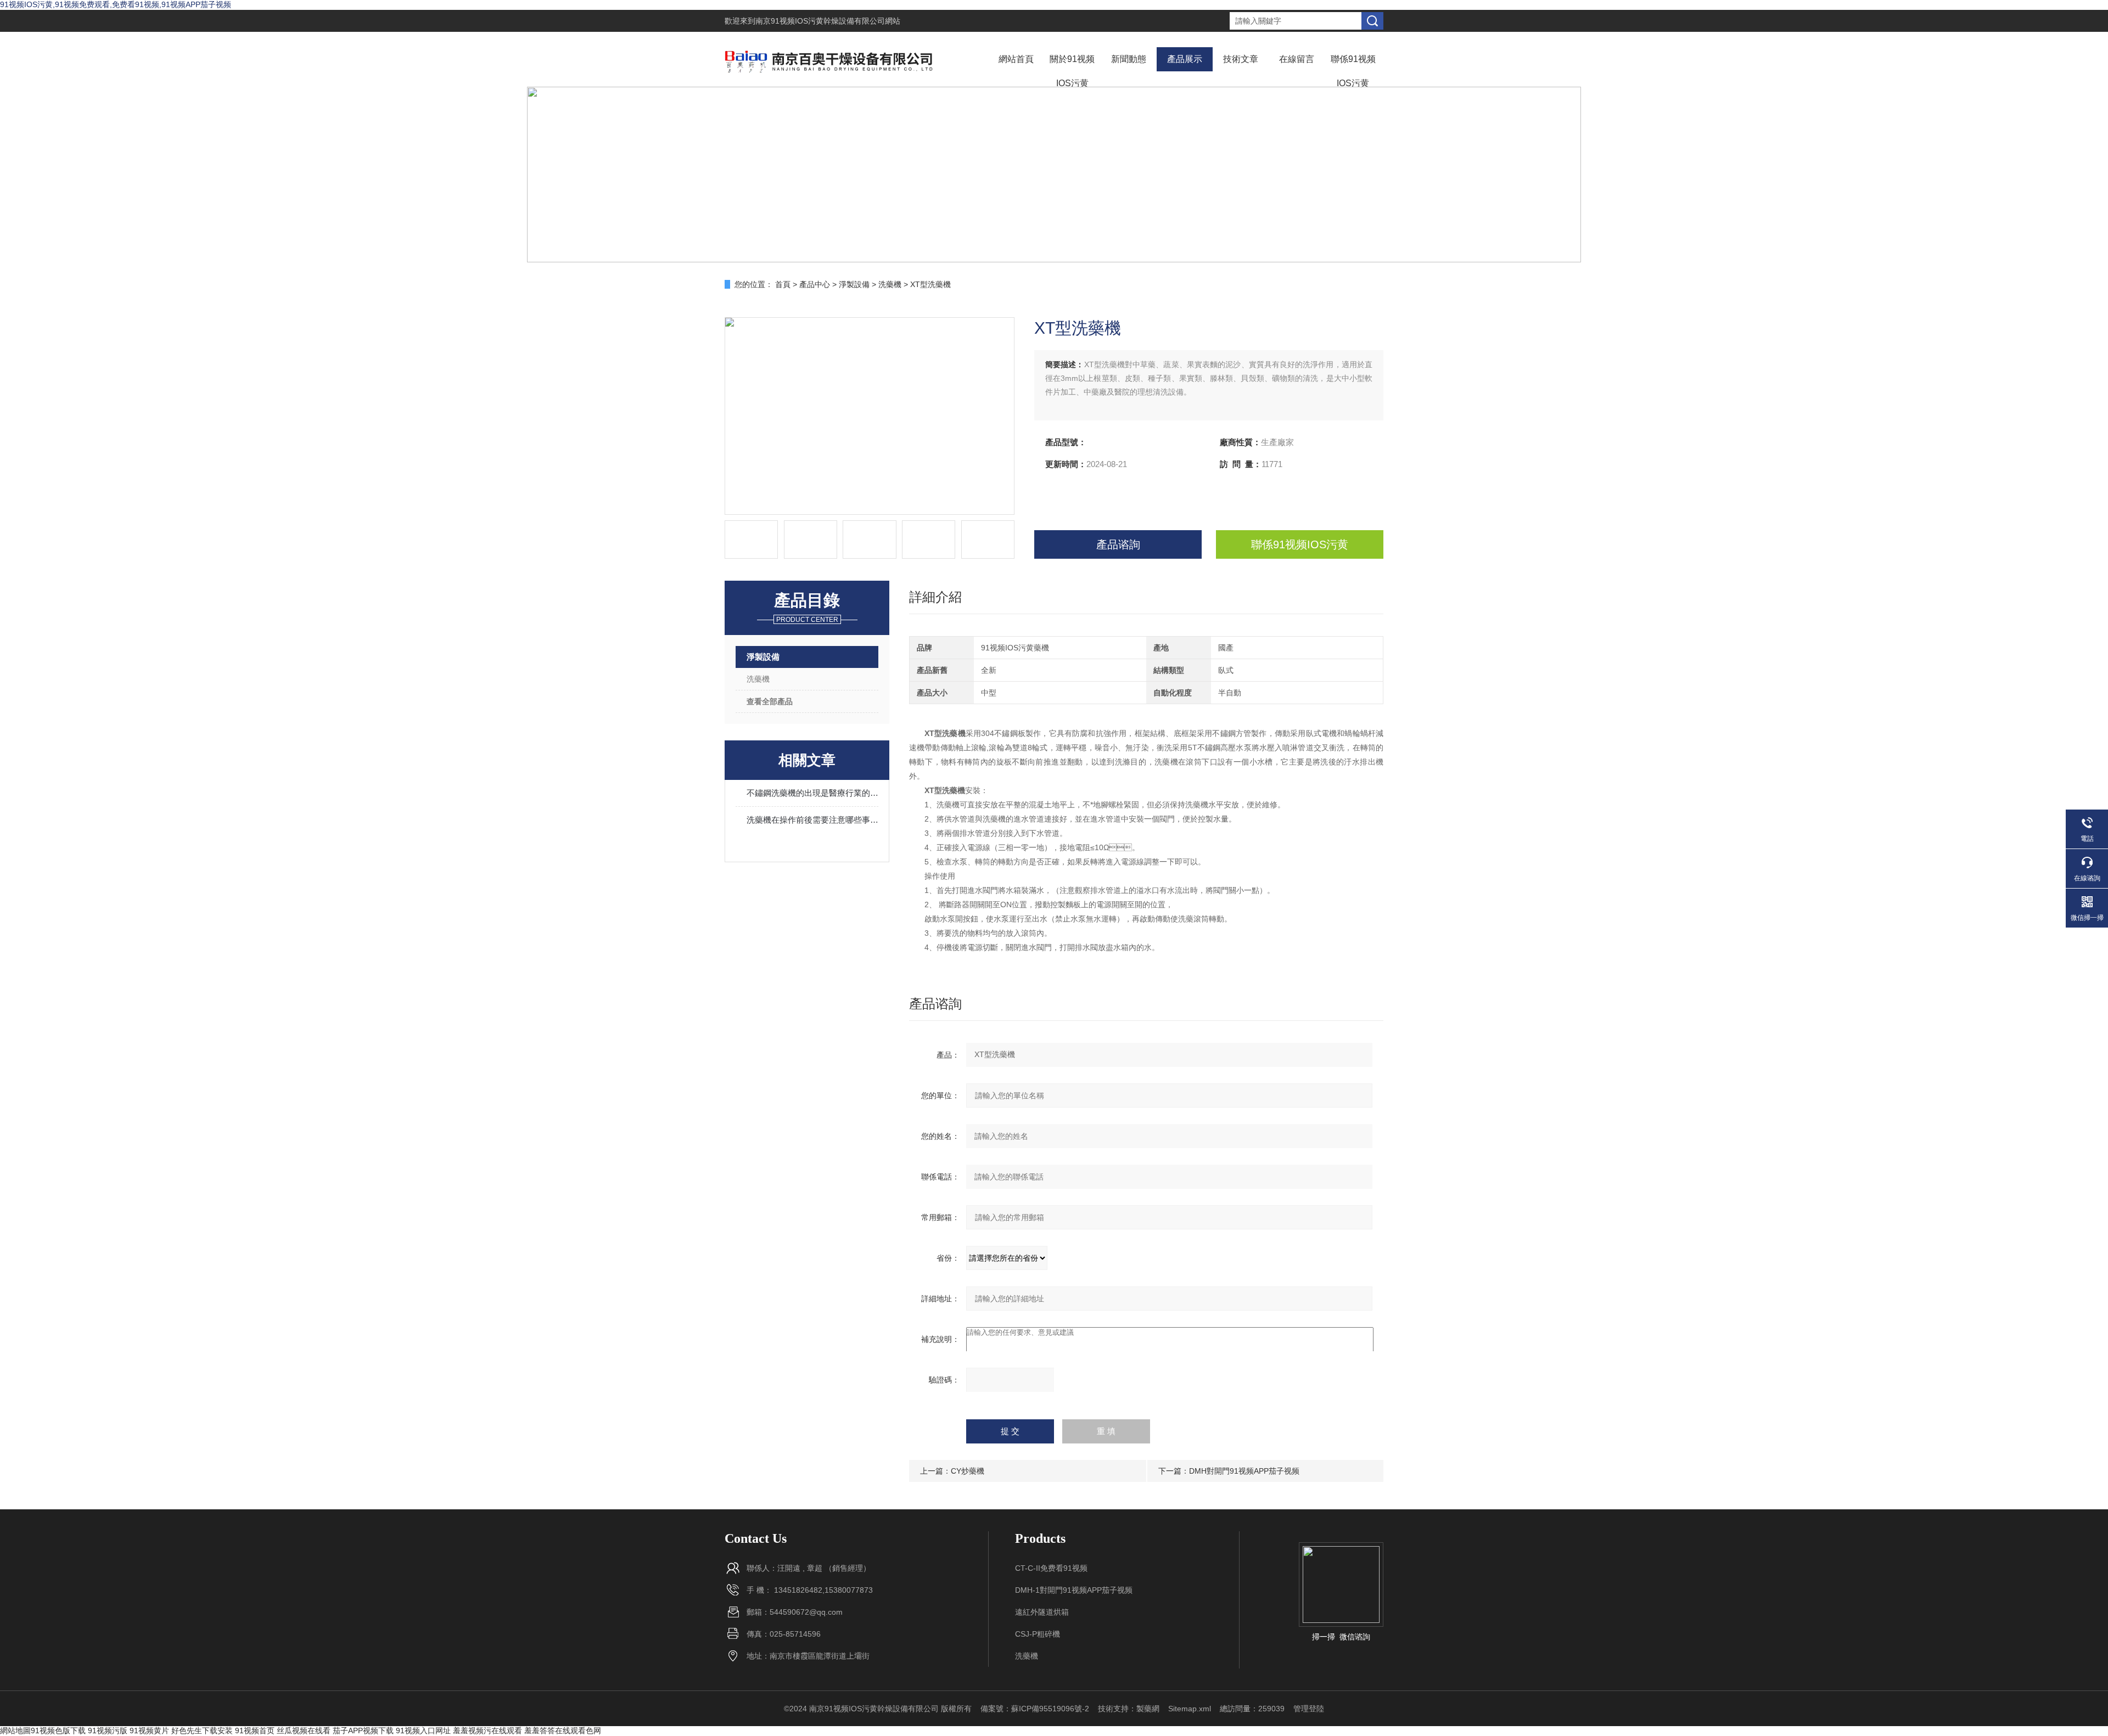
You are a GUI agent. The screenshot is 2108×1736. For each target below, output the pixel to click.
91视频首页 (255, 1731)
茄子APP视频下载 (363, 1731)
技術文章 (1241, 59)
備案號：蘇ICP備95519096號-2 (1035, 1709)
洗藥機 (890, 284)
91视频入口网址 (423, 1731)
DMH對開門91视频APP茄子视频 (1244, 1471)
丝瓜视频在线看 (304, 1731)
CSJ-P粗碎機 (1038, 1634)
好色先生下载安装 (202, 1731)
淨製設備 (854, 284)
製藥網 (1148, 1709)
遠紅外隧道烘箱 (1042, 1612)
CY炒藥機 (968, 1471)
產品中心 (815, 284)
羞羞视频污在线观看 (487, 1731)
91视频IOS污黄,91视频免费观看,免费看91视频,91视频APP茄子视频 (116, 4)
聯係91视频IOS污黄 (1353, 71)
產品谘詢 (1118, 544)
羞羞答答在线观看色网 (563, 1731)
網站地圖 (15, 1731)
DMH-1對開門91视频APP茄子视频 (1074, 1590)
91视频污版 (108, 1731)
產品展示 (1185, 59)
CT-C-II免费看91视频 (1051, 1568)
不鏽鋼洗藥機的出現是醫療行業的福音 (812, 793)
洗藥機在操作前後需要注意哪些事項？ (812, 820)
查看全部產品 (770, 701)
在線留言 (1297, 59)
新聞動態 (1129, 59)
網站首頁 (1016, 59)
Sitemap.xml (1190, 1709)
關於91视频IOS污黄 (1072, 71)
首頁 (783, 284)
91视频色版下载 (58, 1731)
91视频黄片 (149, 1731)
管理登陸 (1309, 1709)
